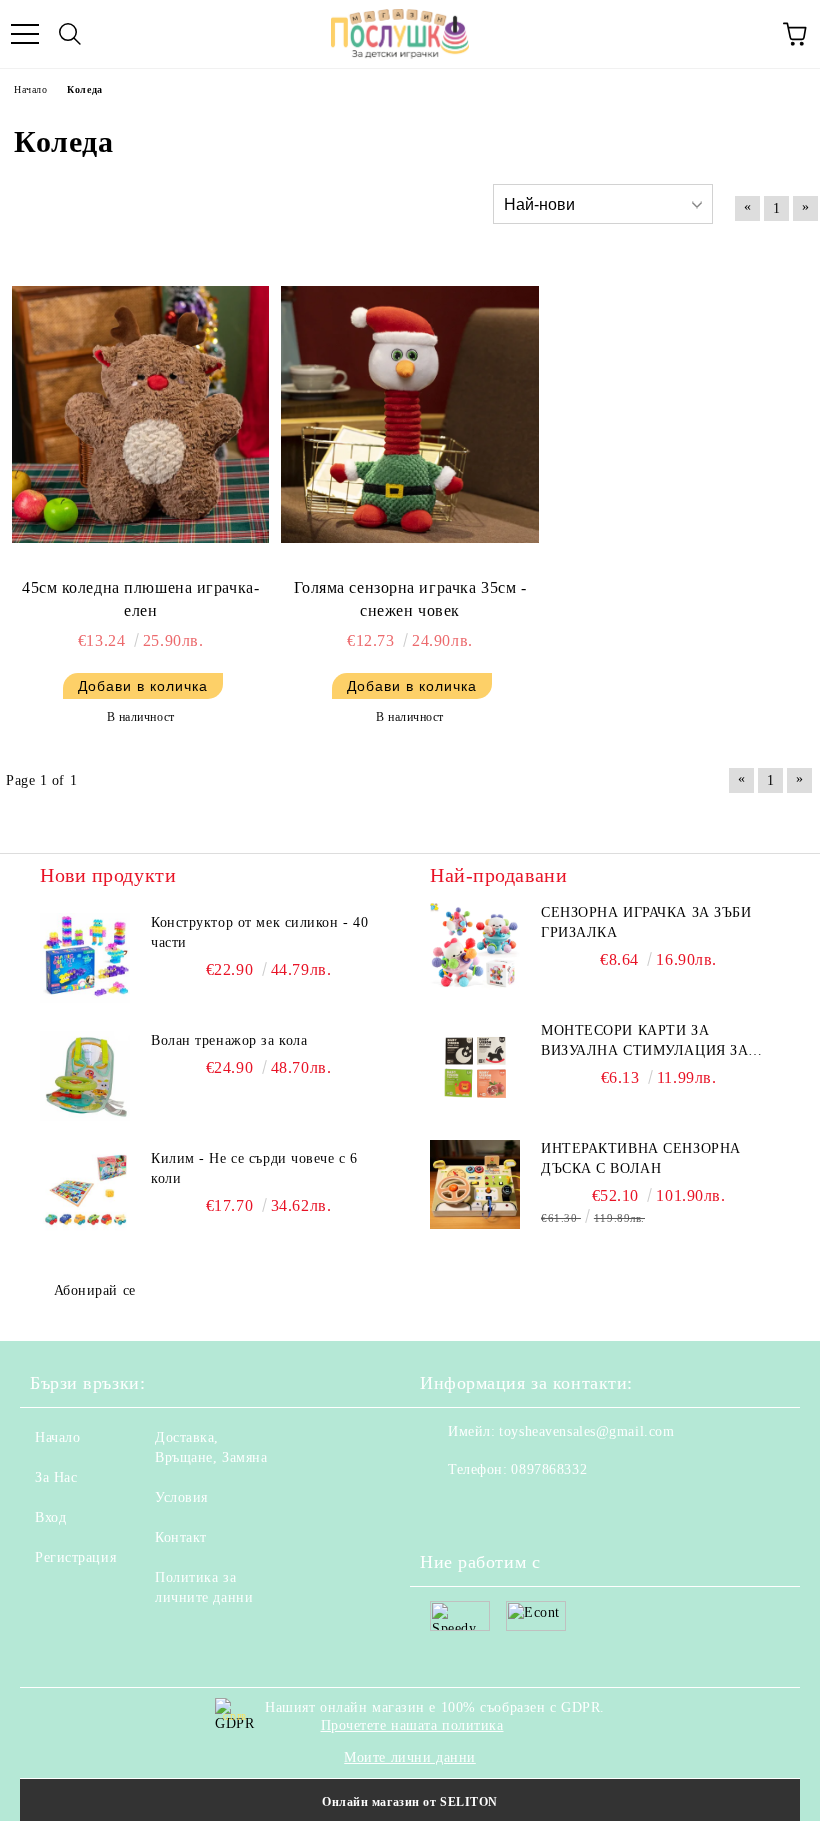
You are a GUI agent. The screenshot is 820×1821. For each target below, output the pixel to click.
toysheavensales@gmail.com (586, 1431)
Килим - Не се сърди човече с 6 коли (254, 1168)
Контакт (181, 1537)
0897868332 (549, 1469)
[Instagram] (490, 1510)
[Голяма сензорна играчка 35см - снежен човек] (409, 414)
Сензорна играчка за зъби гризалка (646, 922)
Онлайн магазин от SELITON (410, 1802)
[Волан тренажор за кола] (85, 1076)
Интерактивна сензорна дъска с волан (641, 1158)
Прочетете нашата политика (412, 1725)
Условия (181, 1497)
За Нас (56, 1477)
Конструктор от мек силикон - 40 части (259, 932)
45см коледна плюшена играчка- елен (140, 599)
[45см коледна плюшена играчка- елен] (140, 414)
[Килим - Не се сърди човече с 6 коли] (85, 1194)
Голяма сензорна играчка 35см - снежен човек (410, 599)
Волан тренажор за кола (229, 1040)
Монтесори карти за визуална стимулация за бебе (644, 1042)
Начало (57, 1437)
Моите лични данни (410, 1757)
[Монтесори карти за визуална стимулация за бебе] (475, 1066)
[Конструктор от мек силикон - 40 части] (85, 958)
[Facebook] (446, 1510)
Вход (50, 1517)
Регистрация (75, 1557)
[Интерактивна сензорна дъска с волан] (475, 1184)
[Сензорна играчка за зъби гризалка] (475, 948)
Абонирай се (95, 1290)
